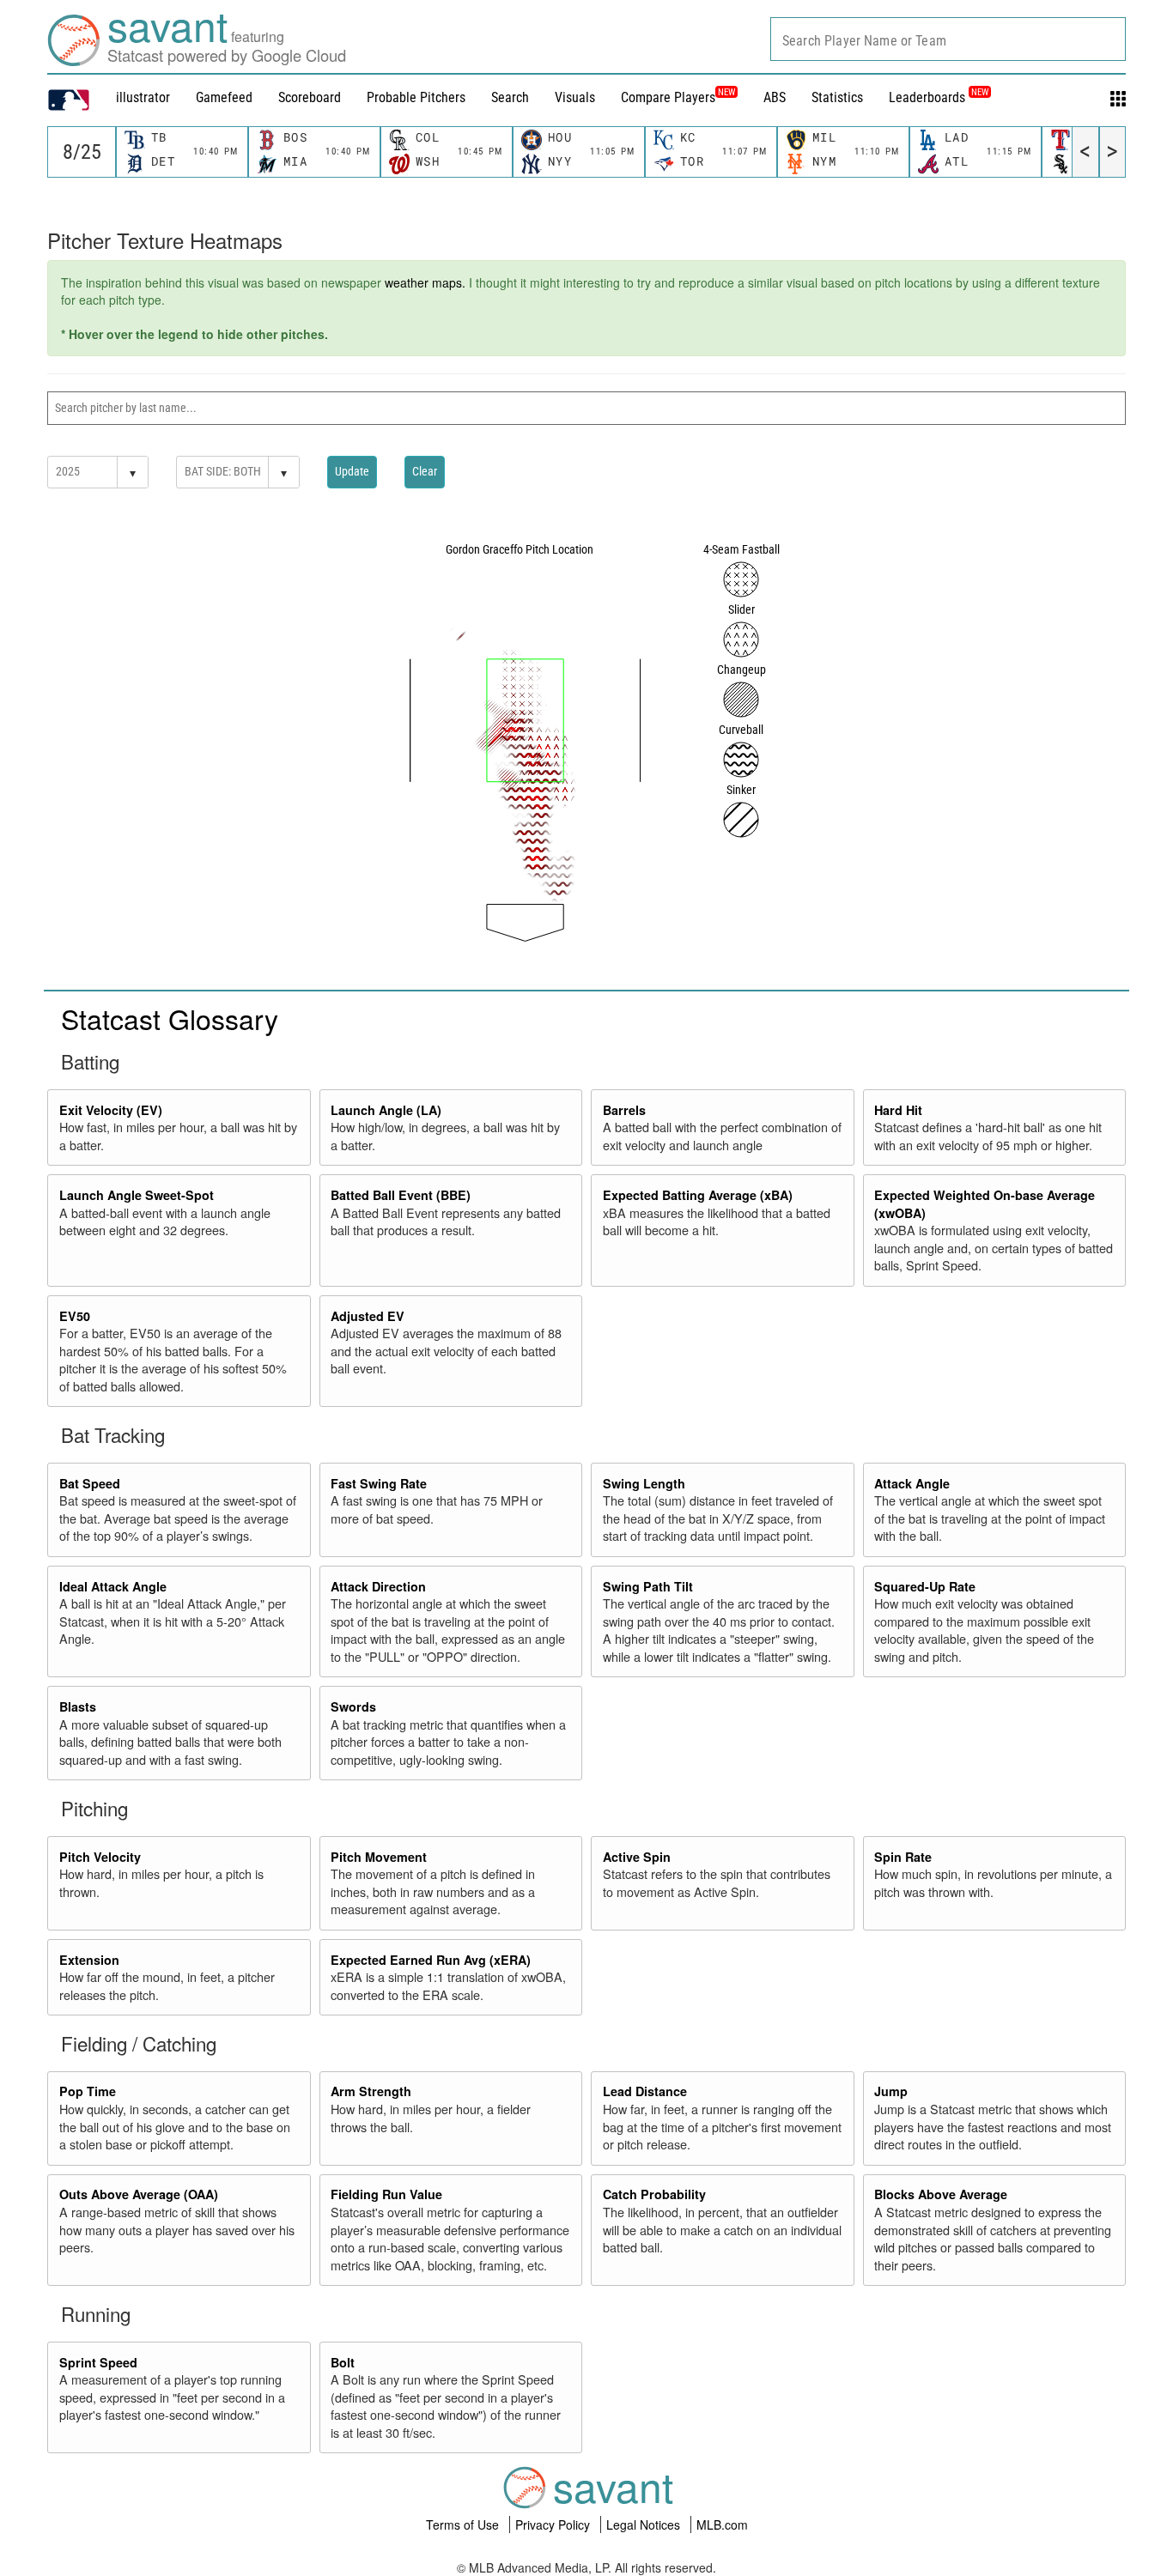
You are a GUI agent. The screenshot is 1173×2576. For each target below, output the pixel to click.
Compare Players (668, 97)
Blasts (78, 1706)
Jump (891, 2091)
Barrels (624, 1110)
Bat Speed (90, 1483)
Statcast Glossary (170, 1018)
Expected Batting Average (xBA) (698, 1195)
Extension (89, 1960)
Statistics (837, 97)
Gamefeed (224, 97)
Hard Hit (898, 1110)
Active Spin (637, 1857)
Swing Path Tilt (648, 1586)
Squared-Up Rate (925, 1586)
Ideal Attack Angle (113, 1586)
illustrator (143, 97)
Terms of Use (464, 2524)
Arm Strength (371, 2091)
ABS (775, 97)
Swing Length (644, 1483)
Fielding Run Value (386, 2194)
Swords (353, 1706)
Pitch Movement (379, 1857)
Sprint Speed (98, 2362)
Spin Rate (903, 1857)
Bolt (343, 2362)
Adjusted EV (368, 1316)
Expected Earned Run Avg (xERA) (431, 1960)
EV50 (75, 1316)
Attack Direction (378, 1586)
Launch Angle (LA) (386, 1110)
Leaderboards (939, 97)
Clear (425, 471)
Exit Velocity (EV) (111, 1110)
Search (510, 97)
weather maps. (425, 282)
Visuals (575, 97)
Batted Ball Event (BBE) (401, 1195)
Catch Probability (654, 2194)
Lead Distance (645, 2091)
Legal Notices (645, 2524)
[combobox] (948, 39)
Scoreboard (310, 97)
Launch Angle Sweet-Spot (137, 1195)
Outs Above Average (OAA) (139, 2194)
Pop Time (88, 2091)
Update (352, 471)
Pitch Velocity (100, 1857)
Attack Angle (912, 1483)
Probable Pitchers (416, 97)
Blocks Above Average (941, 2194)
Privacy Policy (554, 2524)
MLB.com (722, 2524)
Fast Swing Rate (379, 1483)
